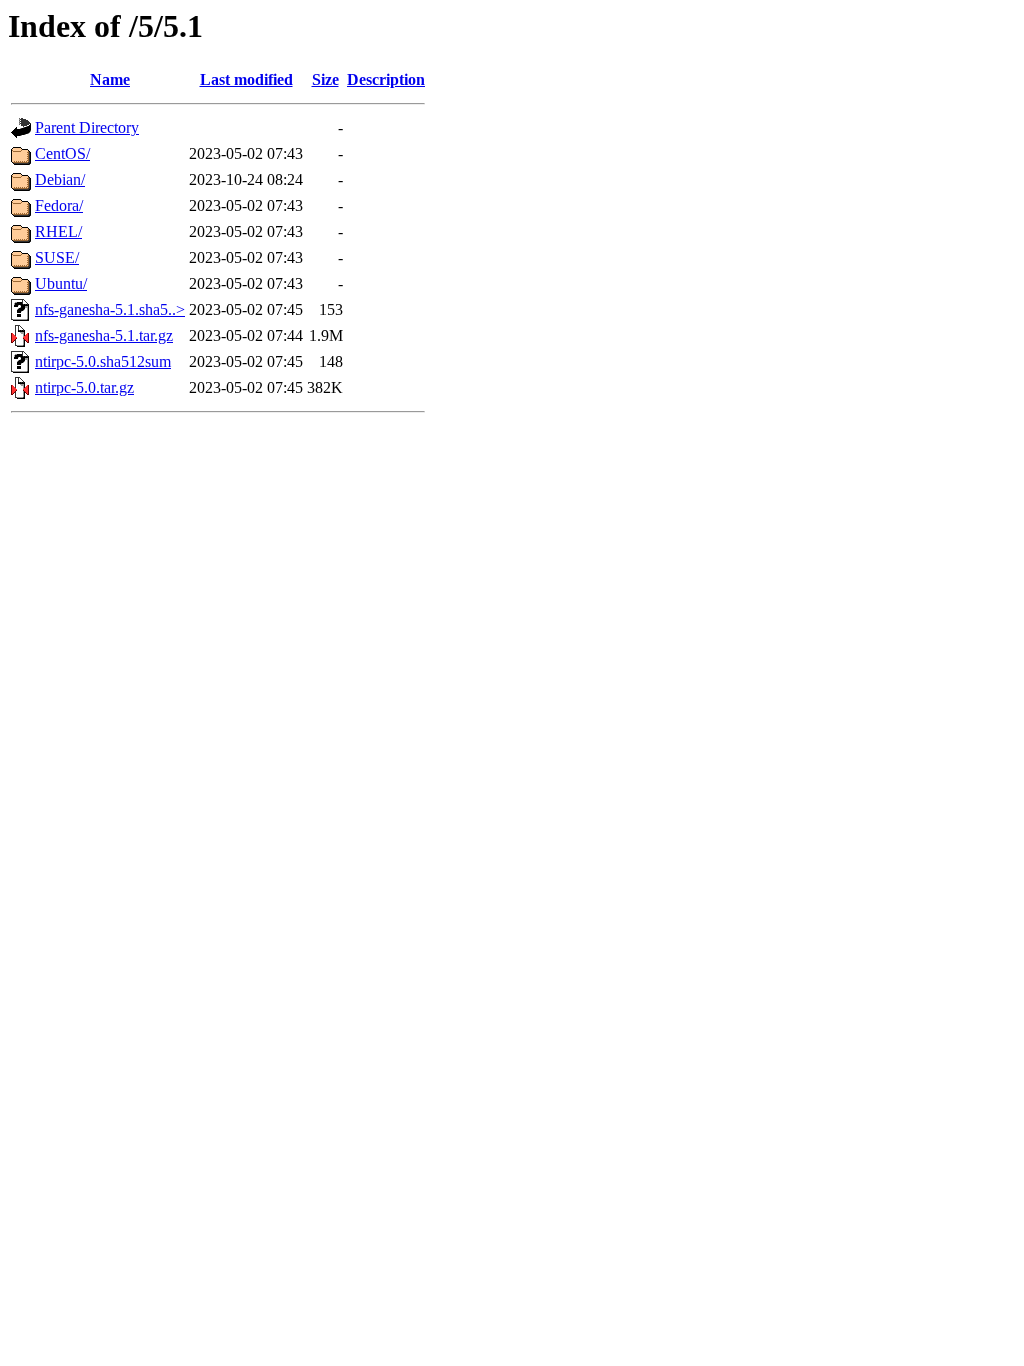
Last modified (246, 79)
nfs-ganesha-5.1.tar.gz (104, 335)
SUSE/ (57, 257)
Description (386, 79)
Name (110, 79)
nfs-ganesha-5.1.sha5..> (110, 309)
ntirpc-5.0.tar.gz (84, 387)
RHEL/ (58, 231)
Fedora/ (59, 205)
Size (325, 79)
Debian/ (60, 179)
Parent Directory (87, 127)
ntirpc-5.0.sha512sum (103, 361)
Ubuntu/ (61, 283)
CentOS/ (62, 153)
